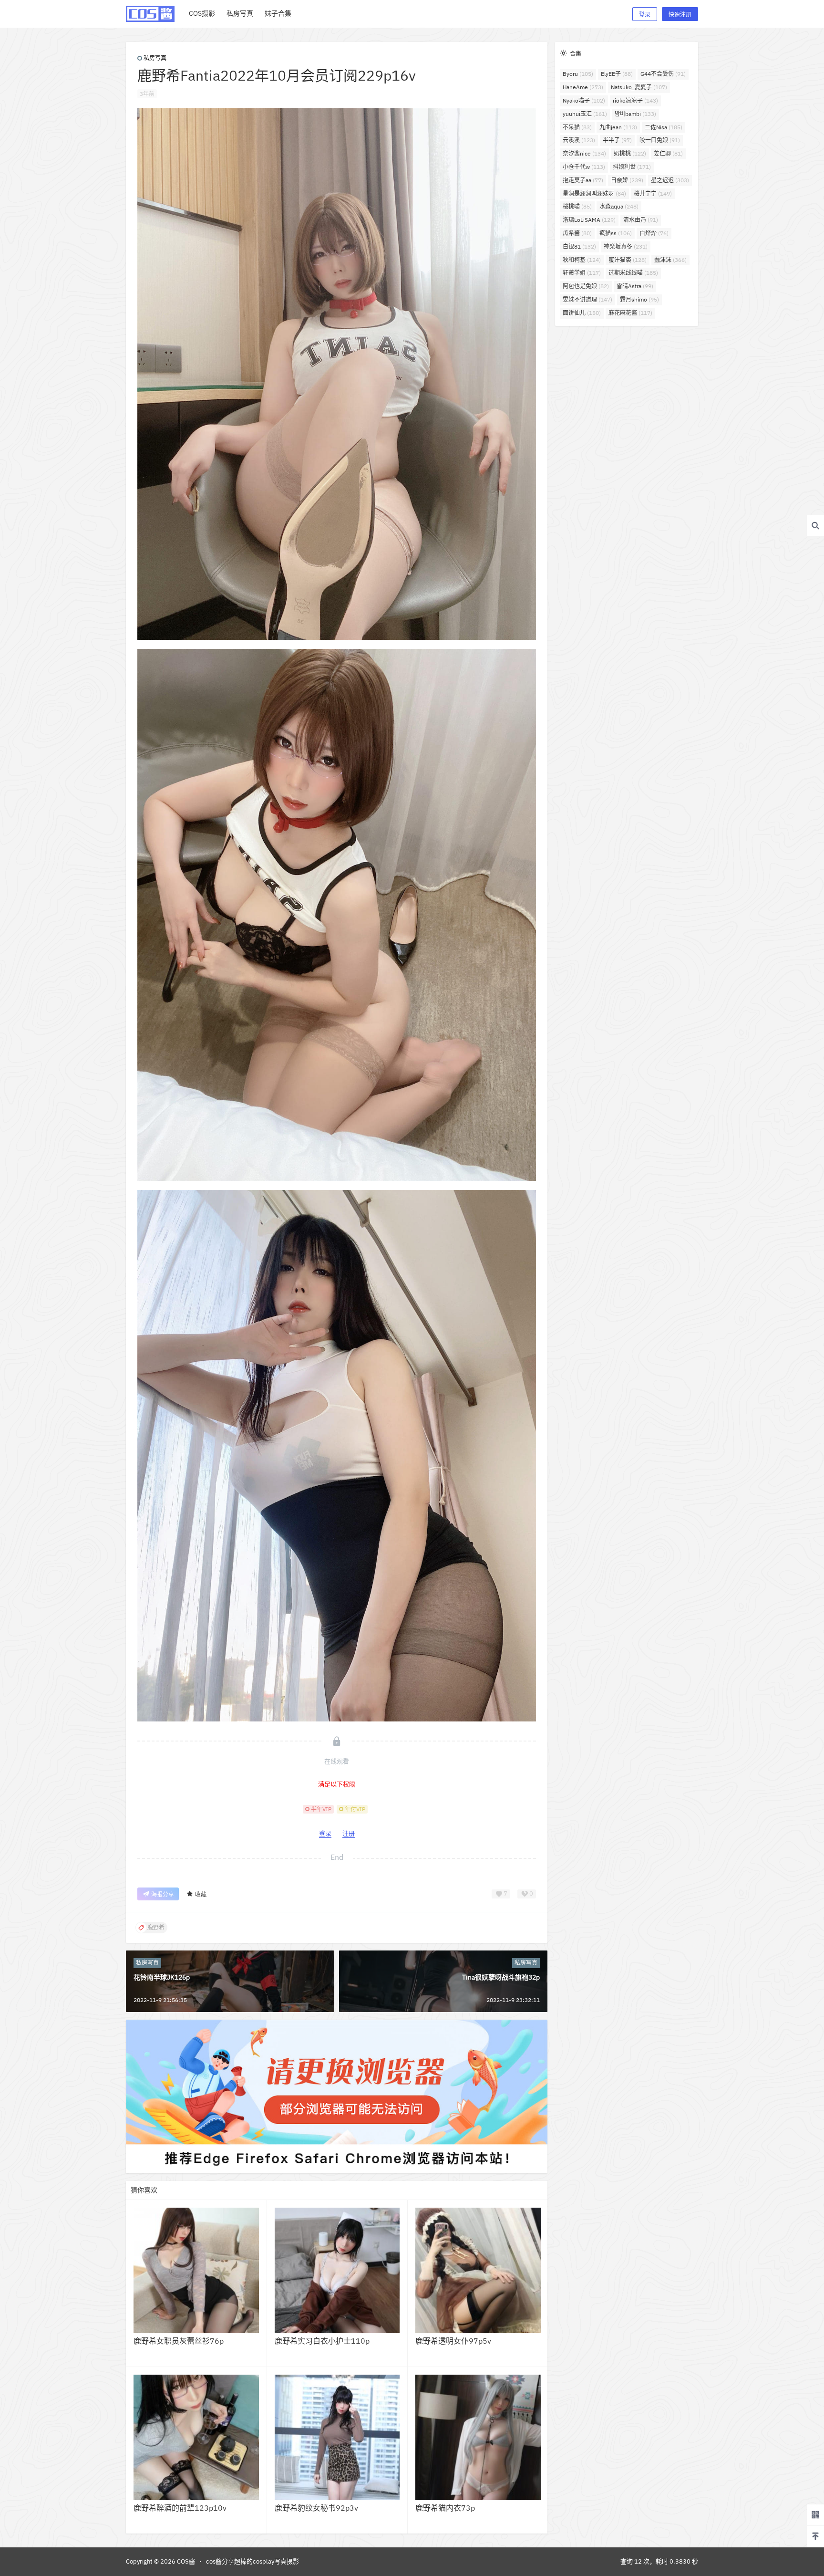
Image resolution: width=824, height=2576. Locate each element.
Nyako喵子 (584, 100)
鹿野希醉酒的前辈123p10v (180, 2508)
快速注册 (680, 15)
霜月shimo (639, 299)
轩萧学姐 (582, 273)
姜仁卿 (668, 153)
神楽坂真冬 (626, 246)
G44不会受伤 (663, 74)
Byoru (578, 74)
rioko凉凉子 (635, 100)
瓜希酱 (577, 233)
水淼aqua (619, 206)
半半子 (617, 140)
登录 (645, 15)
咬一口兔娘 (660, 140)
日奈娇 (627, 180)
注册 (349, 1833)
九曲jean (618, 127)
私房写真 (155, 58)
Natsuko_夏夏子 (639, 87)
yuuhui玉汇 (585, 114)
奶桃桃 (630, 153)
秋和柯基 (582, 260)
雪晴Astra (635, 286)
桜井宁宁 (653, 193)
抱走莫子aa (583, 180)
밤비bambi (635, 114)
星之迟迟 (670, 180)
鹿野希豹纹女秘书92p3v (316, 2508)
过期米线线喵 (633, 273)
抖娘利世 (632, 167)
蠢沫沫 (670, 260)
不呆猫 (577, 127)
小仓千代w (584, 167)
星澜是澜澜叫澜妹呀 (594, 193)
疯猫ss (616, 233)
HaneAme (583, 87)
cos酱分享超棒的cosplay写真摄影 (252, 2561)
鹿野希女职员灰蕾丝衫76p (179, 2341)
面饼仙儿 (582, 313)
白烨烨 (654, 233)
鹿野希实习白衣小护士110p (322, 2341)
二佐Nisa (664, 127)
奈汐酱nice (584, 153)
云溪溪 (579, 140)
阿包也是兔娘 (586, 286)
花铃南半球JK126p (162, 1977)
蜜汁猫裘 (628, 260)
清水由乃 (641, 220)
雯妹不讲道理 (587, 299)
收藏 (201, 1894)
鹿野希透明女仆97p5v (453, 2341)
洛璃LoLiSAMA (589, 220)
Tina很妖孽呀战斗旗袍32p (501, 1977)
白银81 (579, 246)
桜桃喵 (577, 206)
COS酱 (185, 2561)
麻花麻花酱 (630, 313)
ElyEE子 (617, 74)
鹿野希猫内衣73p (445, 2508)
